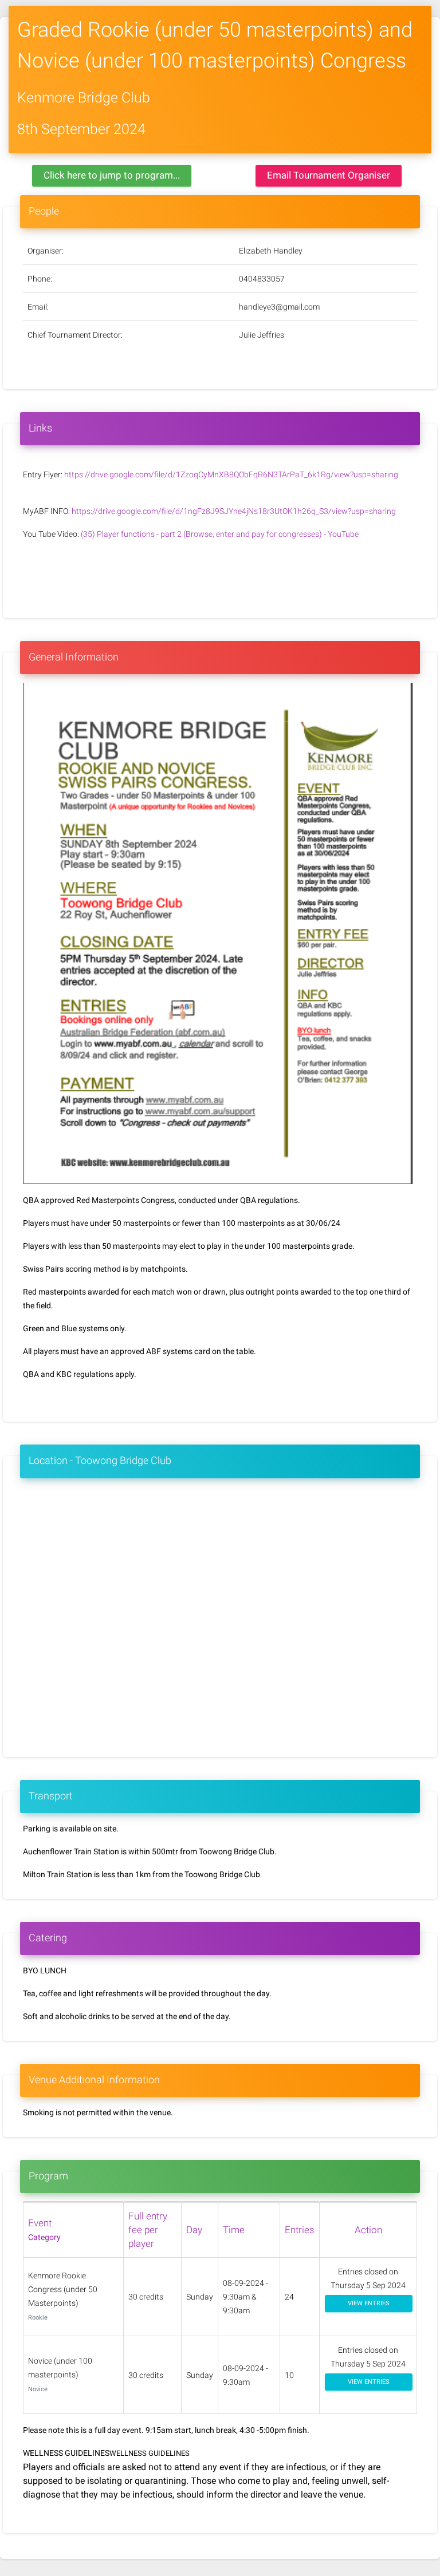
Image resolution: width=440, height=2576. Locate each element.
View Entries (369, 2303)
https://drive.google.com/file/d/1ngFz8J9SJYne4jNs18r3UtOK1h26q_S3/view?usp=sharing (234, 511)
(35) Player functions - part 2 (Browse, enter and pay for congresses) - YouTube (220, 534)
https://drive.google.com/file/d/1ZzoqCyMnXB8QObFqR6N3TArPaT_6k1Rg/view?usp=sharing (231, 474)
